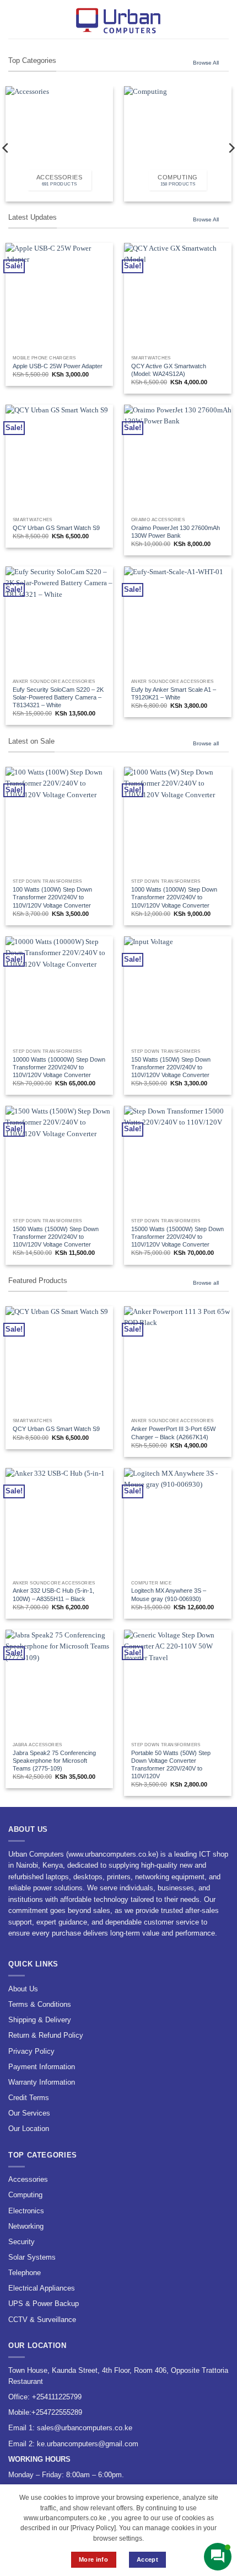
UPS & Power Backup (44, 2304)
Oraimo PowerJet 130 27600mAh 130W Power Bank (176, 532)
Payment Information (42, 2067)
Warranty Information (42, 2082)
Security (21, 2242)
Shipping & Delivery (40, 2020)
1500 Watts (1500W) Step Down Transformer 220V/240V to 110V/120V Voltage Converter (56, 1237)
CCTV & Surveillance (42, 2320)
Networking (26, 2226)
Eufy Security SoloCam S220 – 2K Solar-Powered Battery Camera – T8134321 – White (58, 697)
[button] (14, 19)
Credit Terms (29, 2098)
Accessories (28, 2179)
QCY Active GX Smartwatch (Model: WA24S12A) (169, 370)
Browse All (206, 63)
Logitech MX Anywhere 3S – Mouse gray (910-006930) (169, 1594)
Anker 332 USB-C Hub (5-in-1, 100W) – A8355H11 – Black (53, 1594)
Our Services (29, 2113)
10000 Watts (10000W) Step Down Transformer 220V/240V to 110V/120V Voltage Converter (59, 1067)
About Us (23, 1989)
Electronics (26, 2211)
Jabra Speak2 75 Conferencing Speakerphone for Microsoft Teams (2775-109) (54, 1761)
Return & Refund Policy (46, 2035)
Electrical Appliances (42, 2288)
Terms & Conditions (40, 2004)
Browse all (206, 743)
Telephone (25, 2273)
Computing (25, 2195)
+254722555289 (57, 2412)
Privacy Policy (31, 2051)
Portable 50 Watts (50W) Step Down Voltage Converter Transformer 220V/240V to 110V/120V (171, 1764)
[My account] (204, 19)
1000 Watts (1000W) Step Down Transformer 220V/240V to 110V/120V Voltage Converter (174, 897)
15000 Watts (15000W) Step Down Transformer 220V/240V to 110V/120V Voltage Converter (177, 1237)
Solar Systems (32, 2257)
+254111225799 (57, 2397)
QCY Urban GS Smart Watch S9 (56, 528)
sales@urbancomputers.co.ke (85, 2428)
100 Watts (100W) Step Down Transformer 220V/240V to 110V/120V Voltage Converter (52, 897)
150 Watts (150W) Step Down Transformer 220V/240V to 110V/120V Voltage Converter (171, 1067)
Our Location (29, 2129)
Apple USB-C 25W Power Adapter (58, 366)
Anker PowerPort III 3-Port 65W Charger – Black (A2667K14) (173, 1433)
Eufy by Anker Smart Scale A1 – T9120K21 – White (174, 693)
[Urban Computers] (118, 19)
